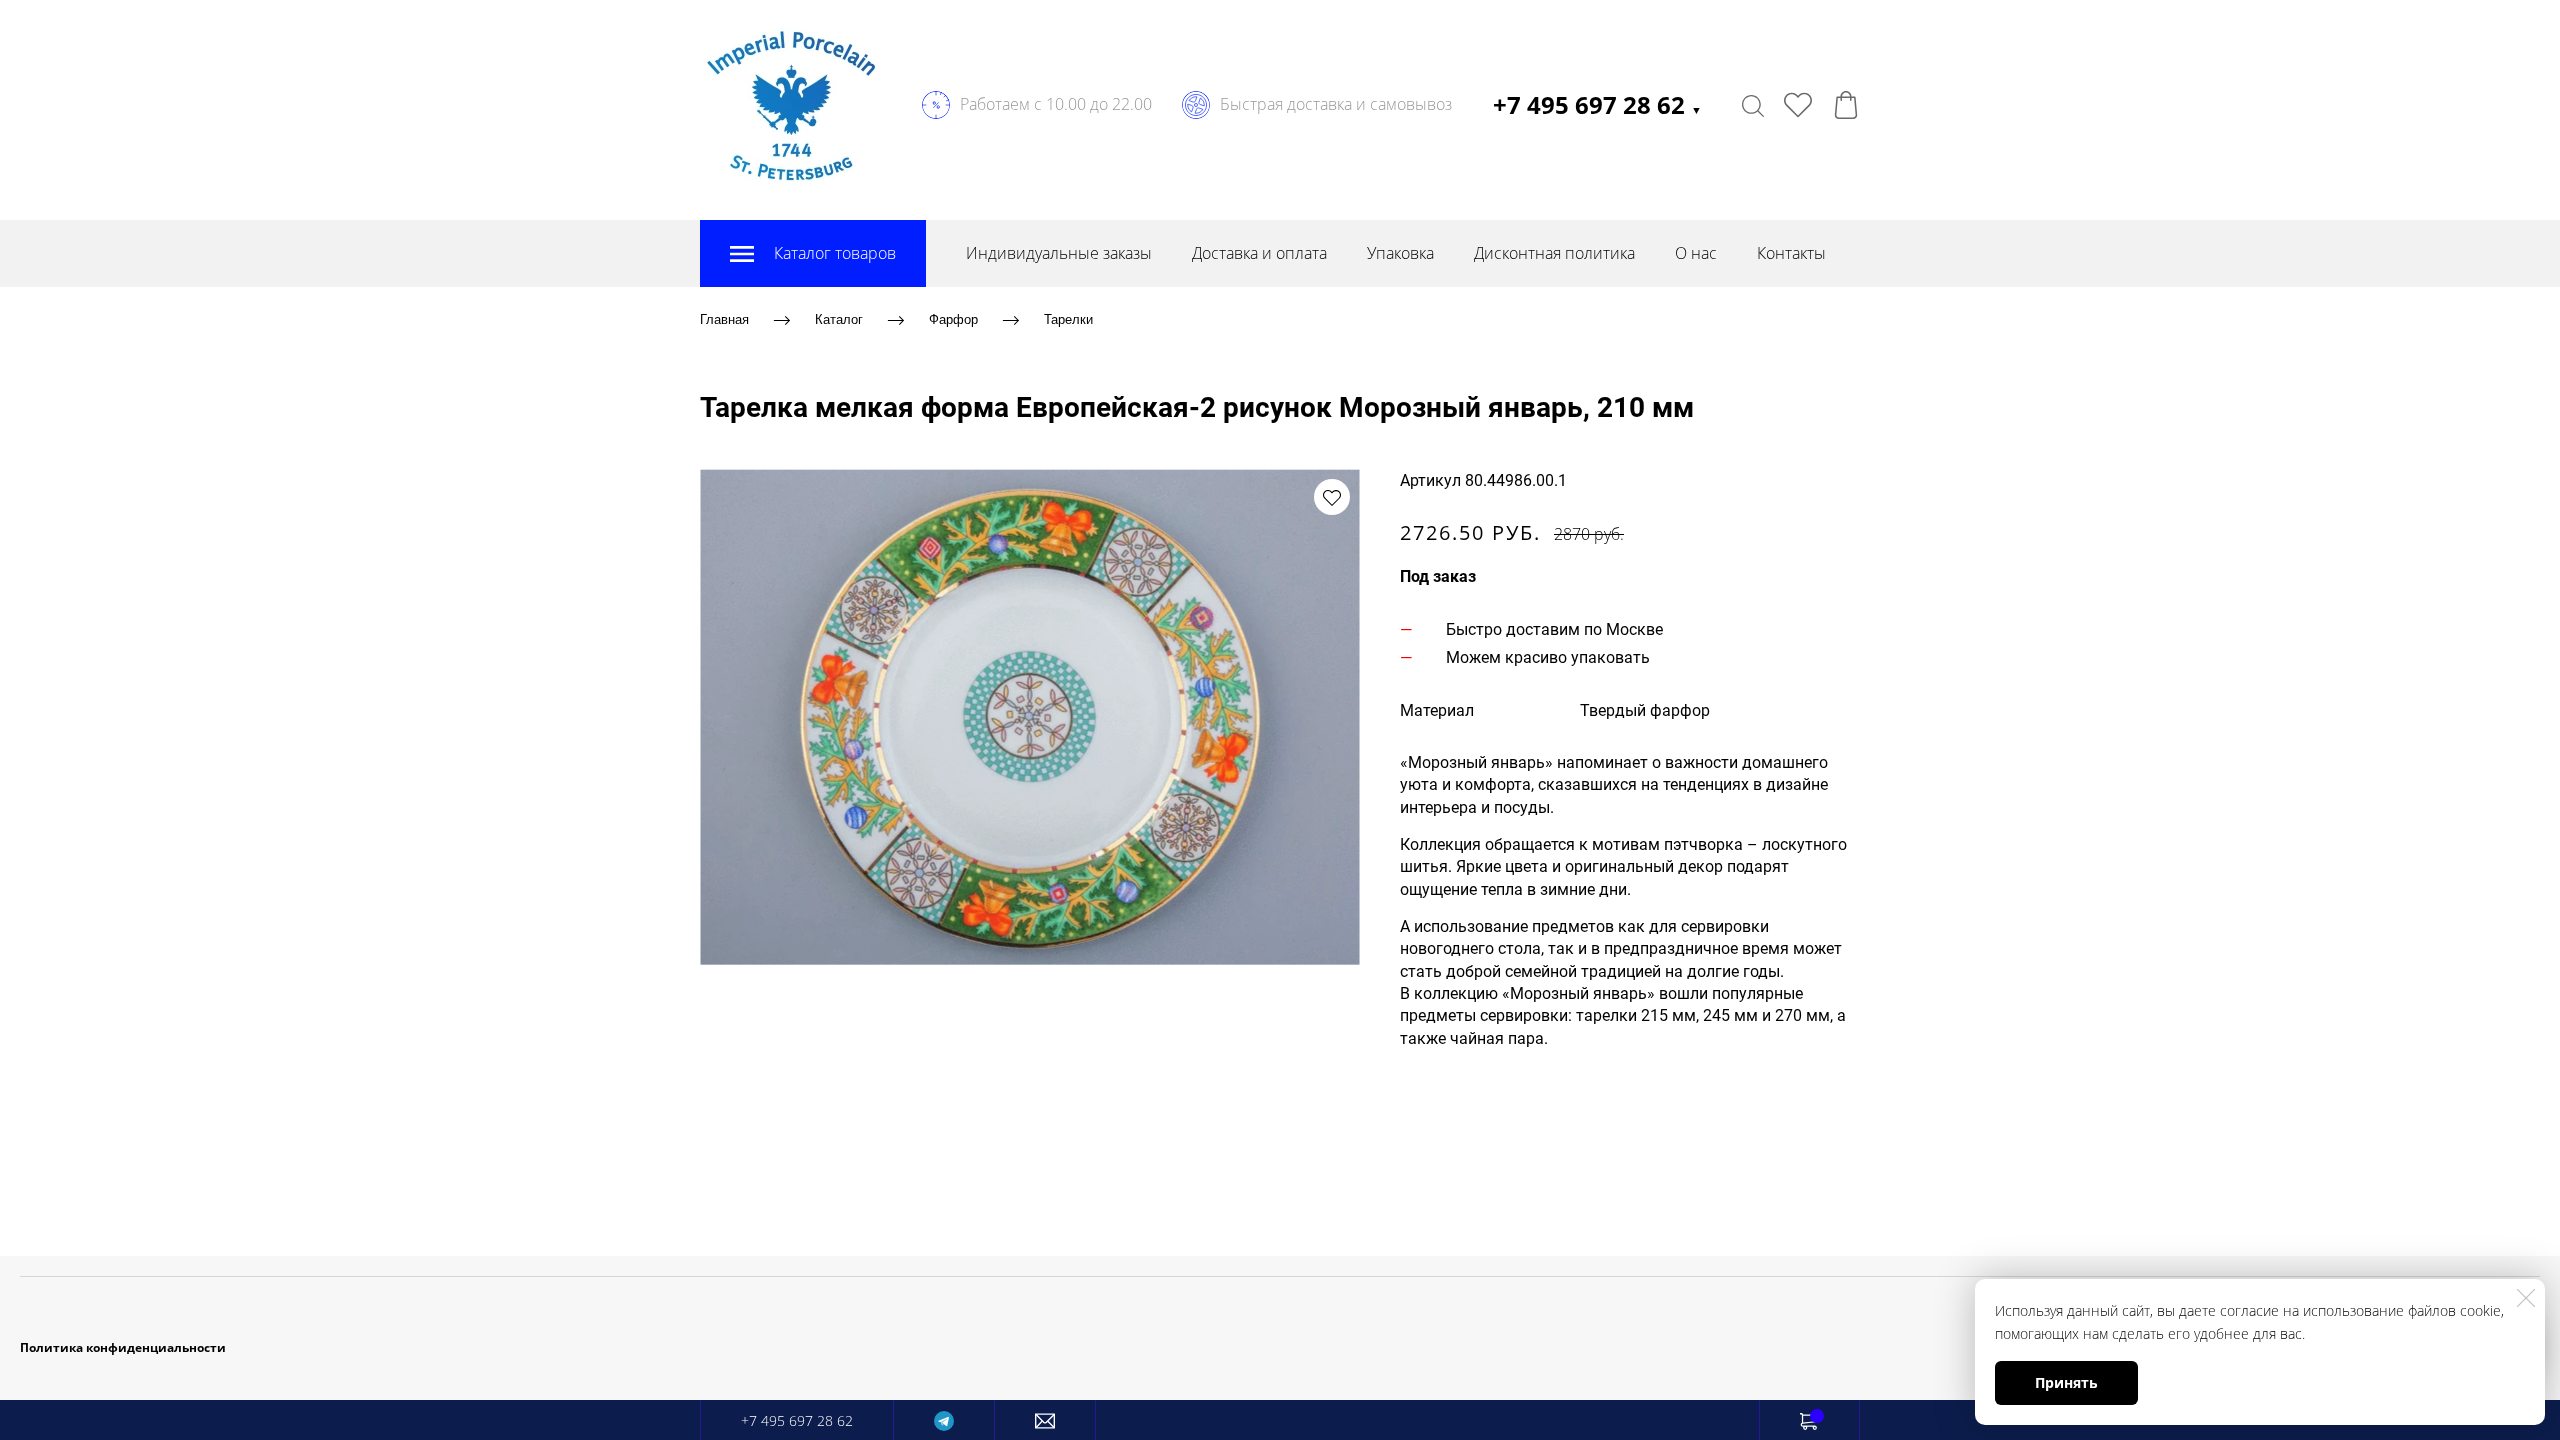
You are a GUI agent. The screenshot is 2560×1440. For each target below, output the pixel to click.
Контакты (1791, 253)
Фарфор (953, 319)
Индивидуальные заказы (1059, 253)
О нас (1696, 253)
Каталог (839, 319)
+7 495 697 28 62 (1597, 104)
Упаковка (1400, 253)
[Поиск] (1753, 105)
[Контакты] (1045, 1420)
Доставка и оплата (1259, 253)
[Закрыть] (2526, 1298)
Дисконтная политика (1554, 253)
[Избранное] (1798, 105)
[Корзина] (1846, 105)
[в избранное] (1332, 497)
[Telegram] (944, 1420)
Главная (724, 319)
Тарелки (1068, 319)
